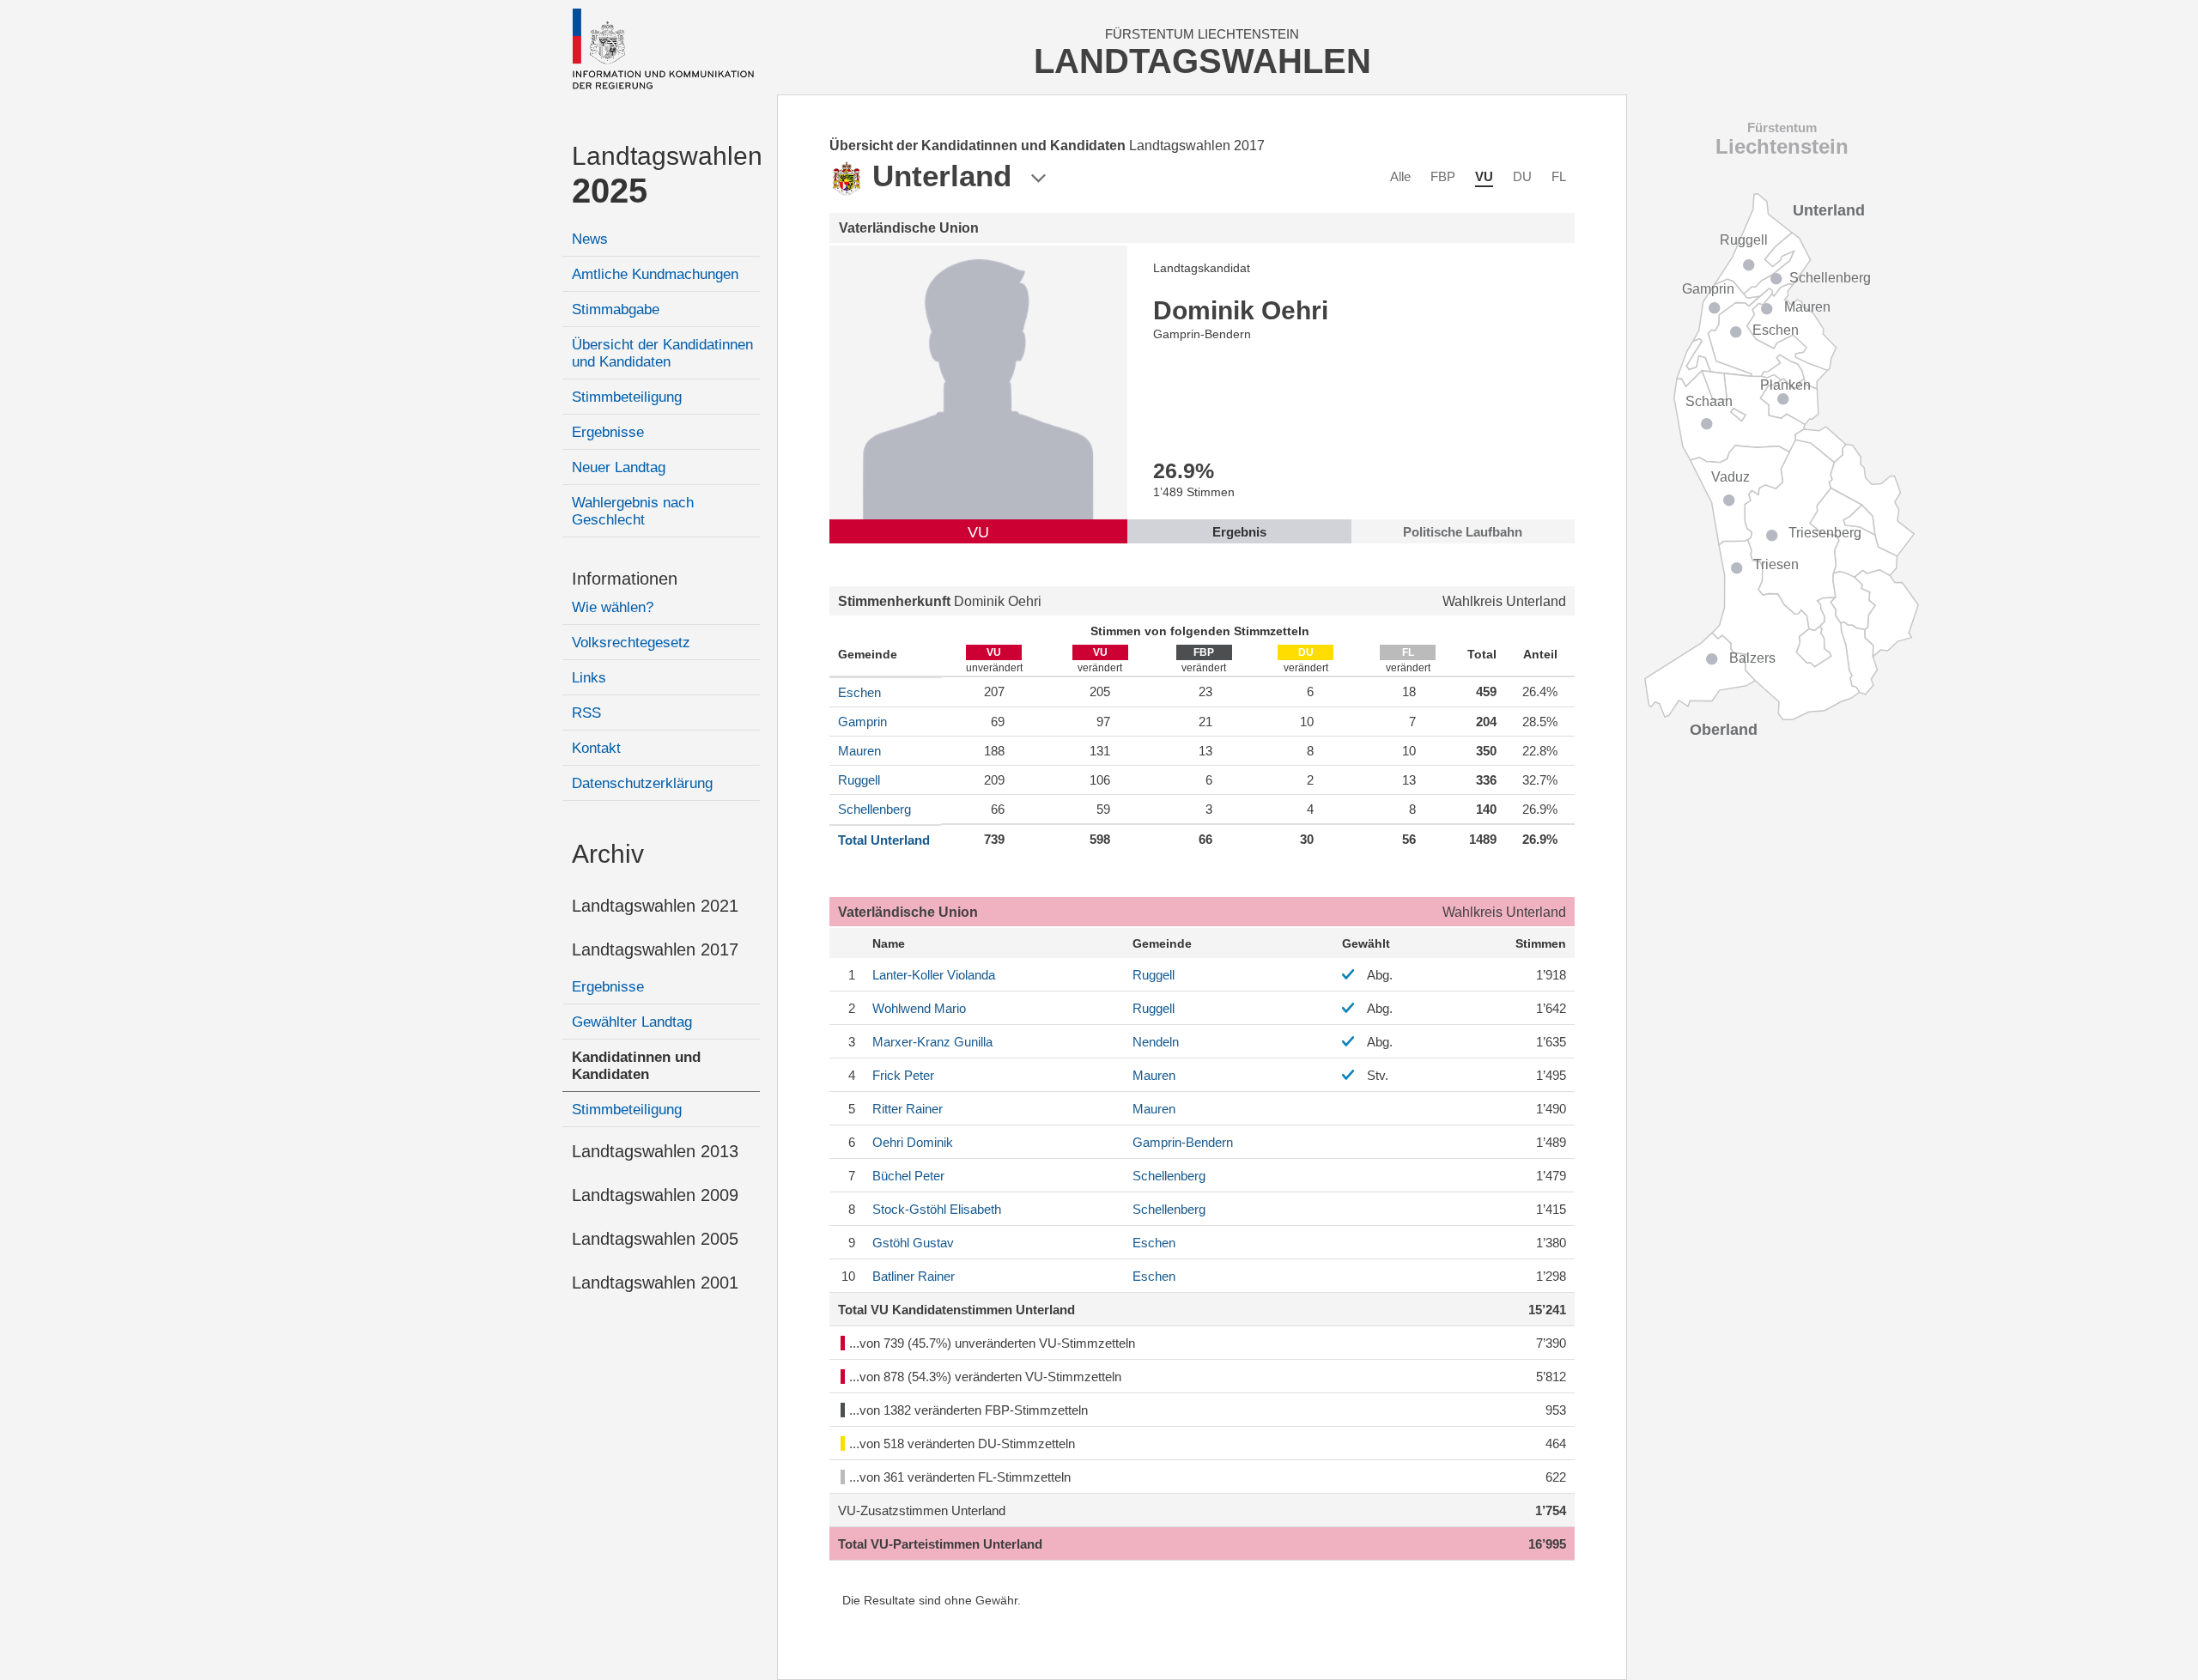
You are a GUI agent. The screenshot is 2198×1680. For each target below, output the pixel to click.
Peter (903, 1075)
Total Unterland (884, 840)
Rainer (908, 1109)
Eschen (859, 692)
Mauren (859, 751)
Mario (919, 1008)
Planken (1785, 385)
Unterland (1829, 210)
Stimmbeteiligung (627, 397)
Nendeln (1156, 1042)
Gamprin (862, 722)
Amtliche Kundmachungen (655, 274)
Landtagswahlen (666, 176)
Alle (1400, 176)
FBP (1443, 176)
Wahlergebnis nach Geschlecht (633, 511)
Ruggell (859, 780)
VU (1484, 176)
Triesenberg (1825, 533)
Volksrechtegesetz (631, 643)
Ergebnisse (608, 432)
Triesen (1776, 564)
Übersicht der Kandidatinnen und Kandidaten (662, 353)
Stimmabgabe (616, 309)
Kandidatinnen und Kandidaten (636, 1066)
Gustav (913, 1243)
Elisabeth (937, 1209)
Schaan (1709, 401)
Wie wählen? (613, 607)
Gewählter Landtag (632, 1022)
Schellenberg (874, 809)
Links (589, 678)
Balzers (1752, 658)
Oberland (1724, 730)
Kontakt (596, 748)
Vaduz (1730, 477)
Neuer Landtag (619, 467)
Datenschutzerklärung (642, 783)
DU (1522, 176)
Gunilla (932, 1042)
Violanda (934, 975)
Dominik (913, 1142)
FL (1559, 176)
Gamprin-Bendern (1183, 1142)
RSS (586, 713)
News (590, 239)
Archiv (608, 854)
